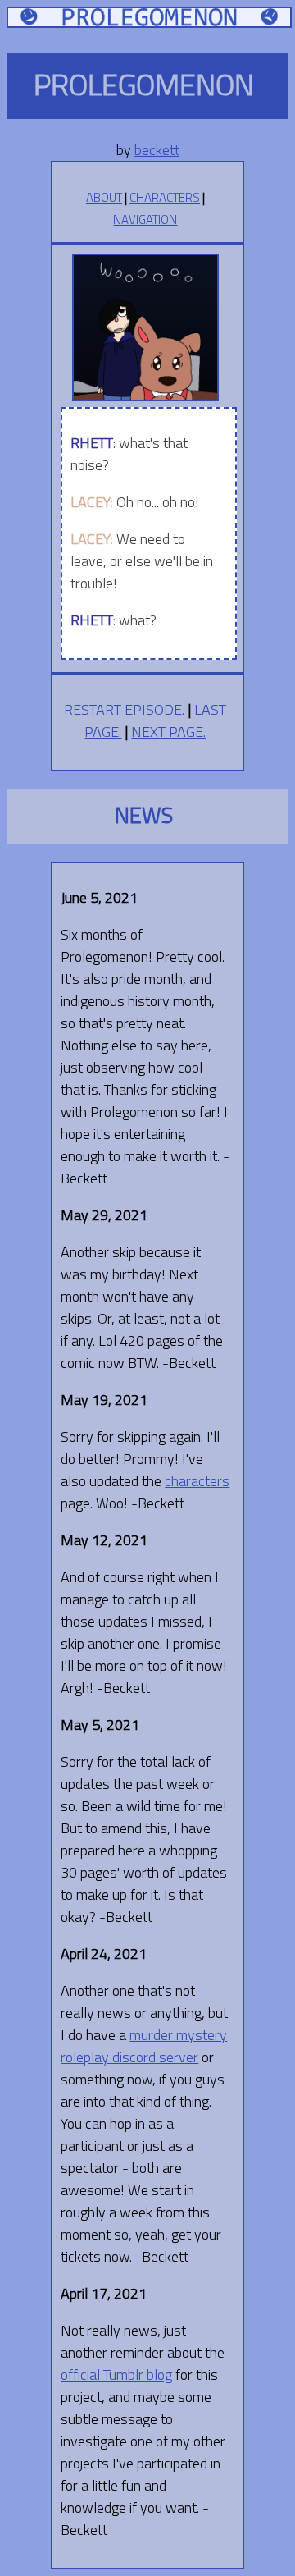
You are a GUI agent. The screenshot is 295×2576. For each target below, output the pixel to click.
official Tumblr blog (116, 2375)
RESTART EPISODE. (124, 709)
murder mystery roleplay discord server (144, 2046)
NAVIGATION (145, 220)
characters (197, 1481)
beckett (157, 150)
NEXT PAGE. (168, 732)
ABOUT (104, 197)
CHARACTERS (165, 197)
